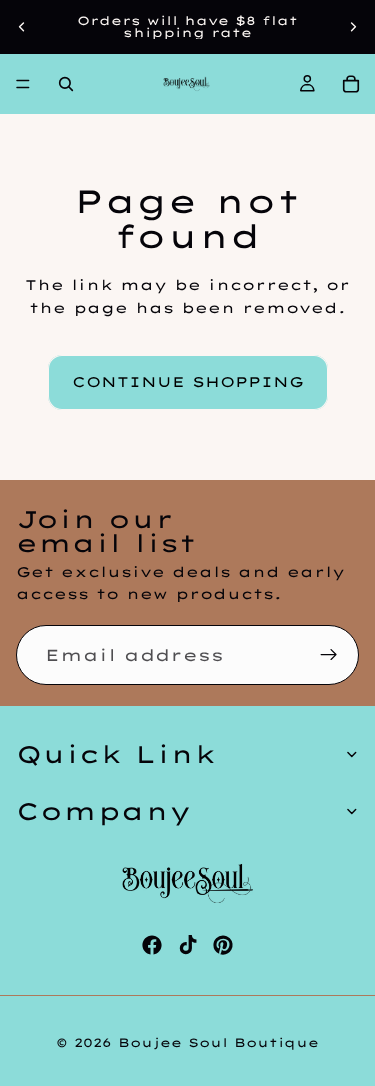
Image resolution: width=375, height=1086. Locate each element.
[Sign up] (329, 655)
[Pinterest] (223, 945)
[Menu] (23, 84)
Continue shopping (188, 382)
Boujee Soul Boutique (218, 1042)
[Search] (66, 84)
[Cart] (351, 84)
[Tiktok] (188, 945)
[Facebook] (152, 945)
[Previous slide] (22, 27)
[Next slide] (353, 27)
